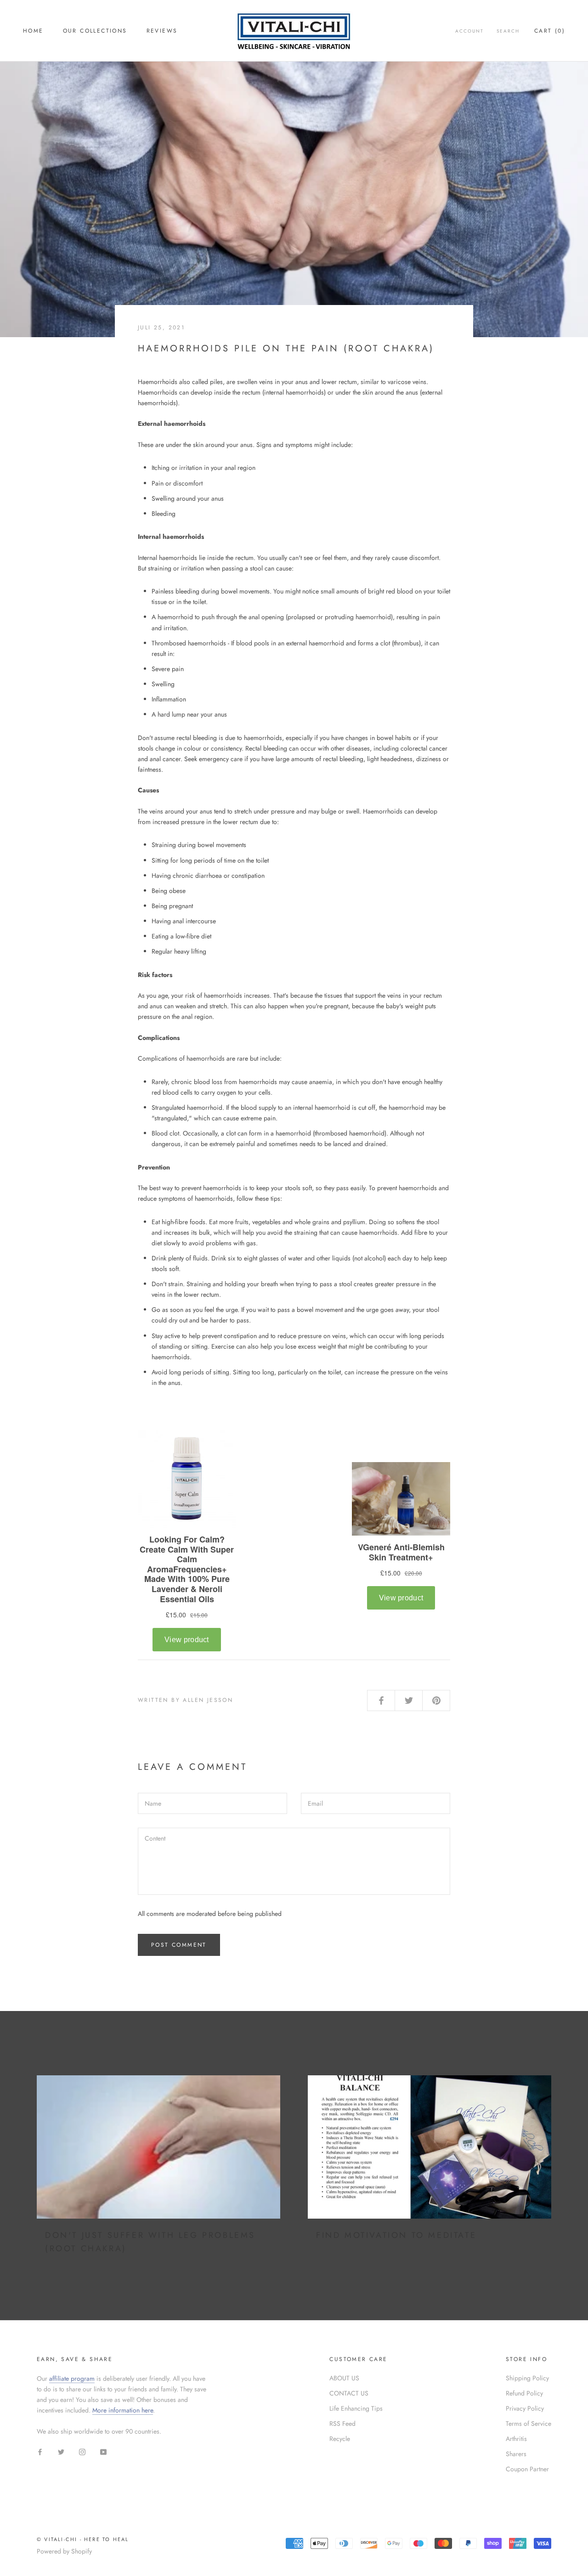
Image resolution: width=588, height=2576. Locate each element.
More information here (123, 2410)
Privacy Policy (525, 2408)
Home (33, 31)
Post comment (179, 1945)
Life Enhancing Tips (356, 2408)
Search (508, 31)
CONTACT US (349, 2393)
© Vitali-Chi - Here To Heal (83, 2539)
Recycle (340, 2439)
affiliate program (72, 2378)
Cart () (550, 31)
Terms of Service (529, 2423)
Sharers (516, 2454)
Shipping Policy (527, 2378)
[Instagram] (82, 2451)
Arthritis (516, 2439)
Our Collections (95, 31)
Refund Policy (524, 2393)
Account (469, 31)
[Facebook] (40, 2451)
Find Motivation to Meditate (396, 2235)
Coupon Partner (527, 2469)
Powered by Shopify (64, 2551)
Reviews (162, 31)
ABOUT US (344, 2378)
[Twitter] (61, 2451)
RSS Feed (342, 2423)
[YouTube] (103, 2451)
